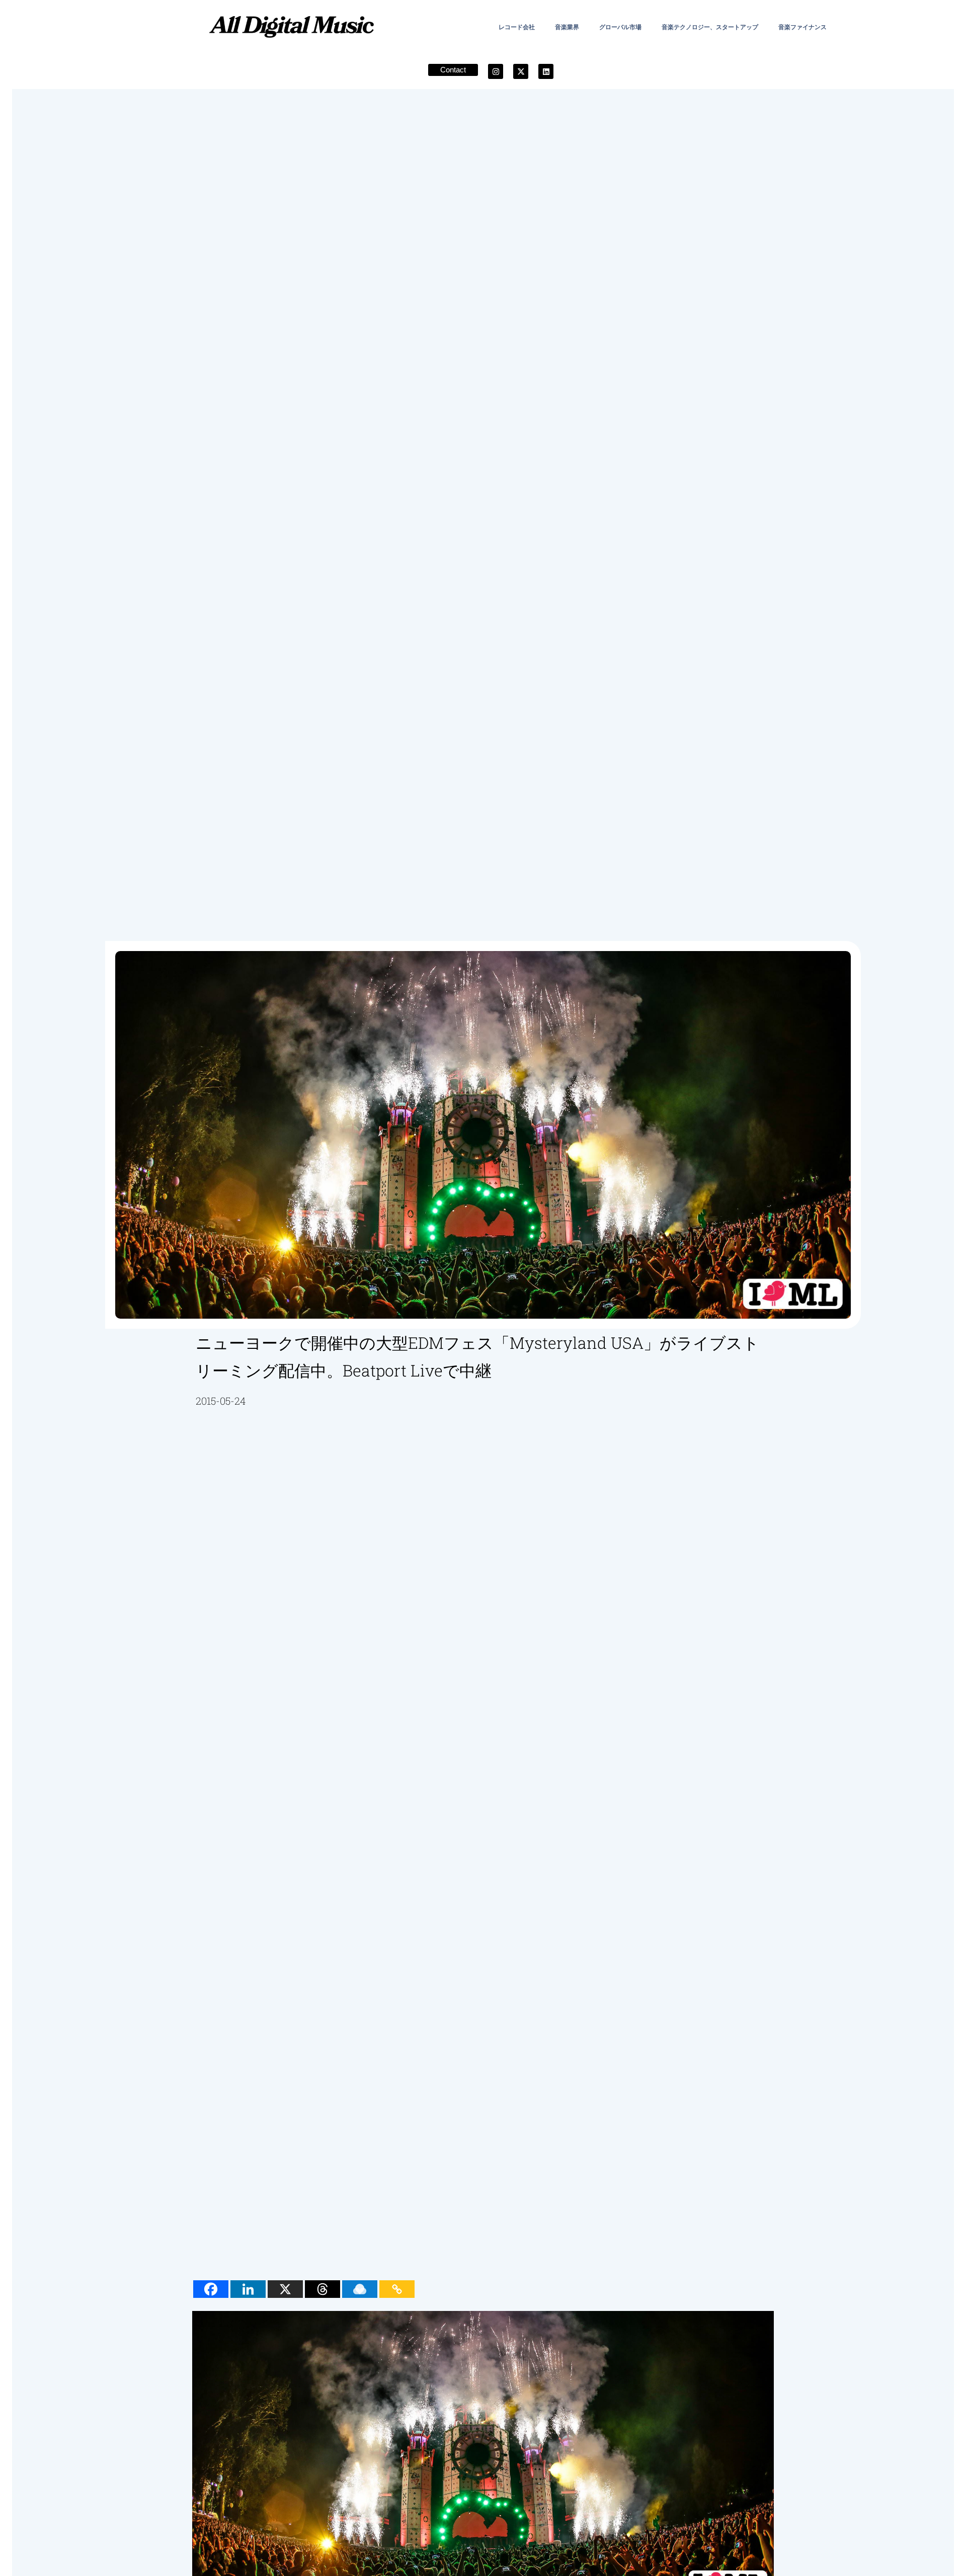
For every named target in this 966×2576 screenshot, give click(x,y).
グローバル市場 (620, 27)
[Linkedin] (546, 71)
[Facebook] (211, 2289)
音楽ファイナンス (802, 27)
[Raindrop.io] (360, 2289)
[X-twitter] (521, 71)
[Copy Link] (397, 2289)
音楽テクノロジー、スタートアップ (710, 27)
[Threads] (323, 2289)
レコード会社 (517, 27)
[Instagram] (496, 71)
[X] (285, 2289)
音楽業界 (567, 27)
